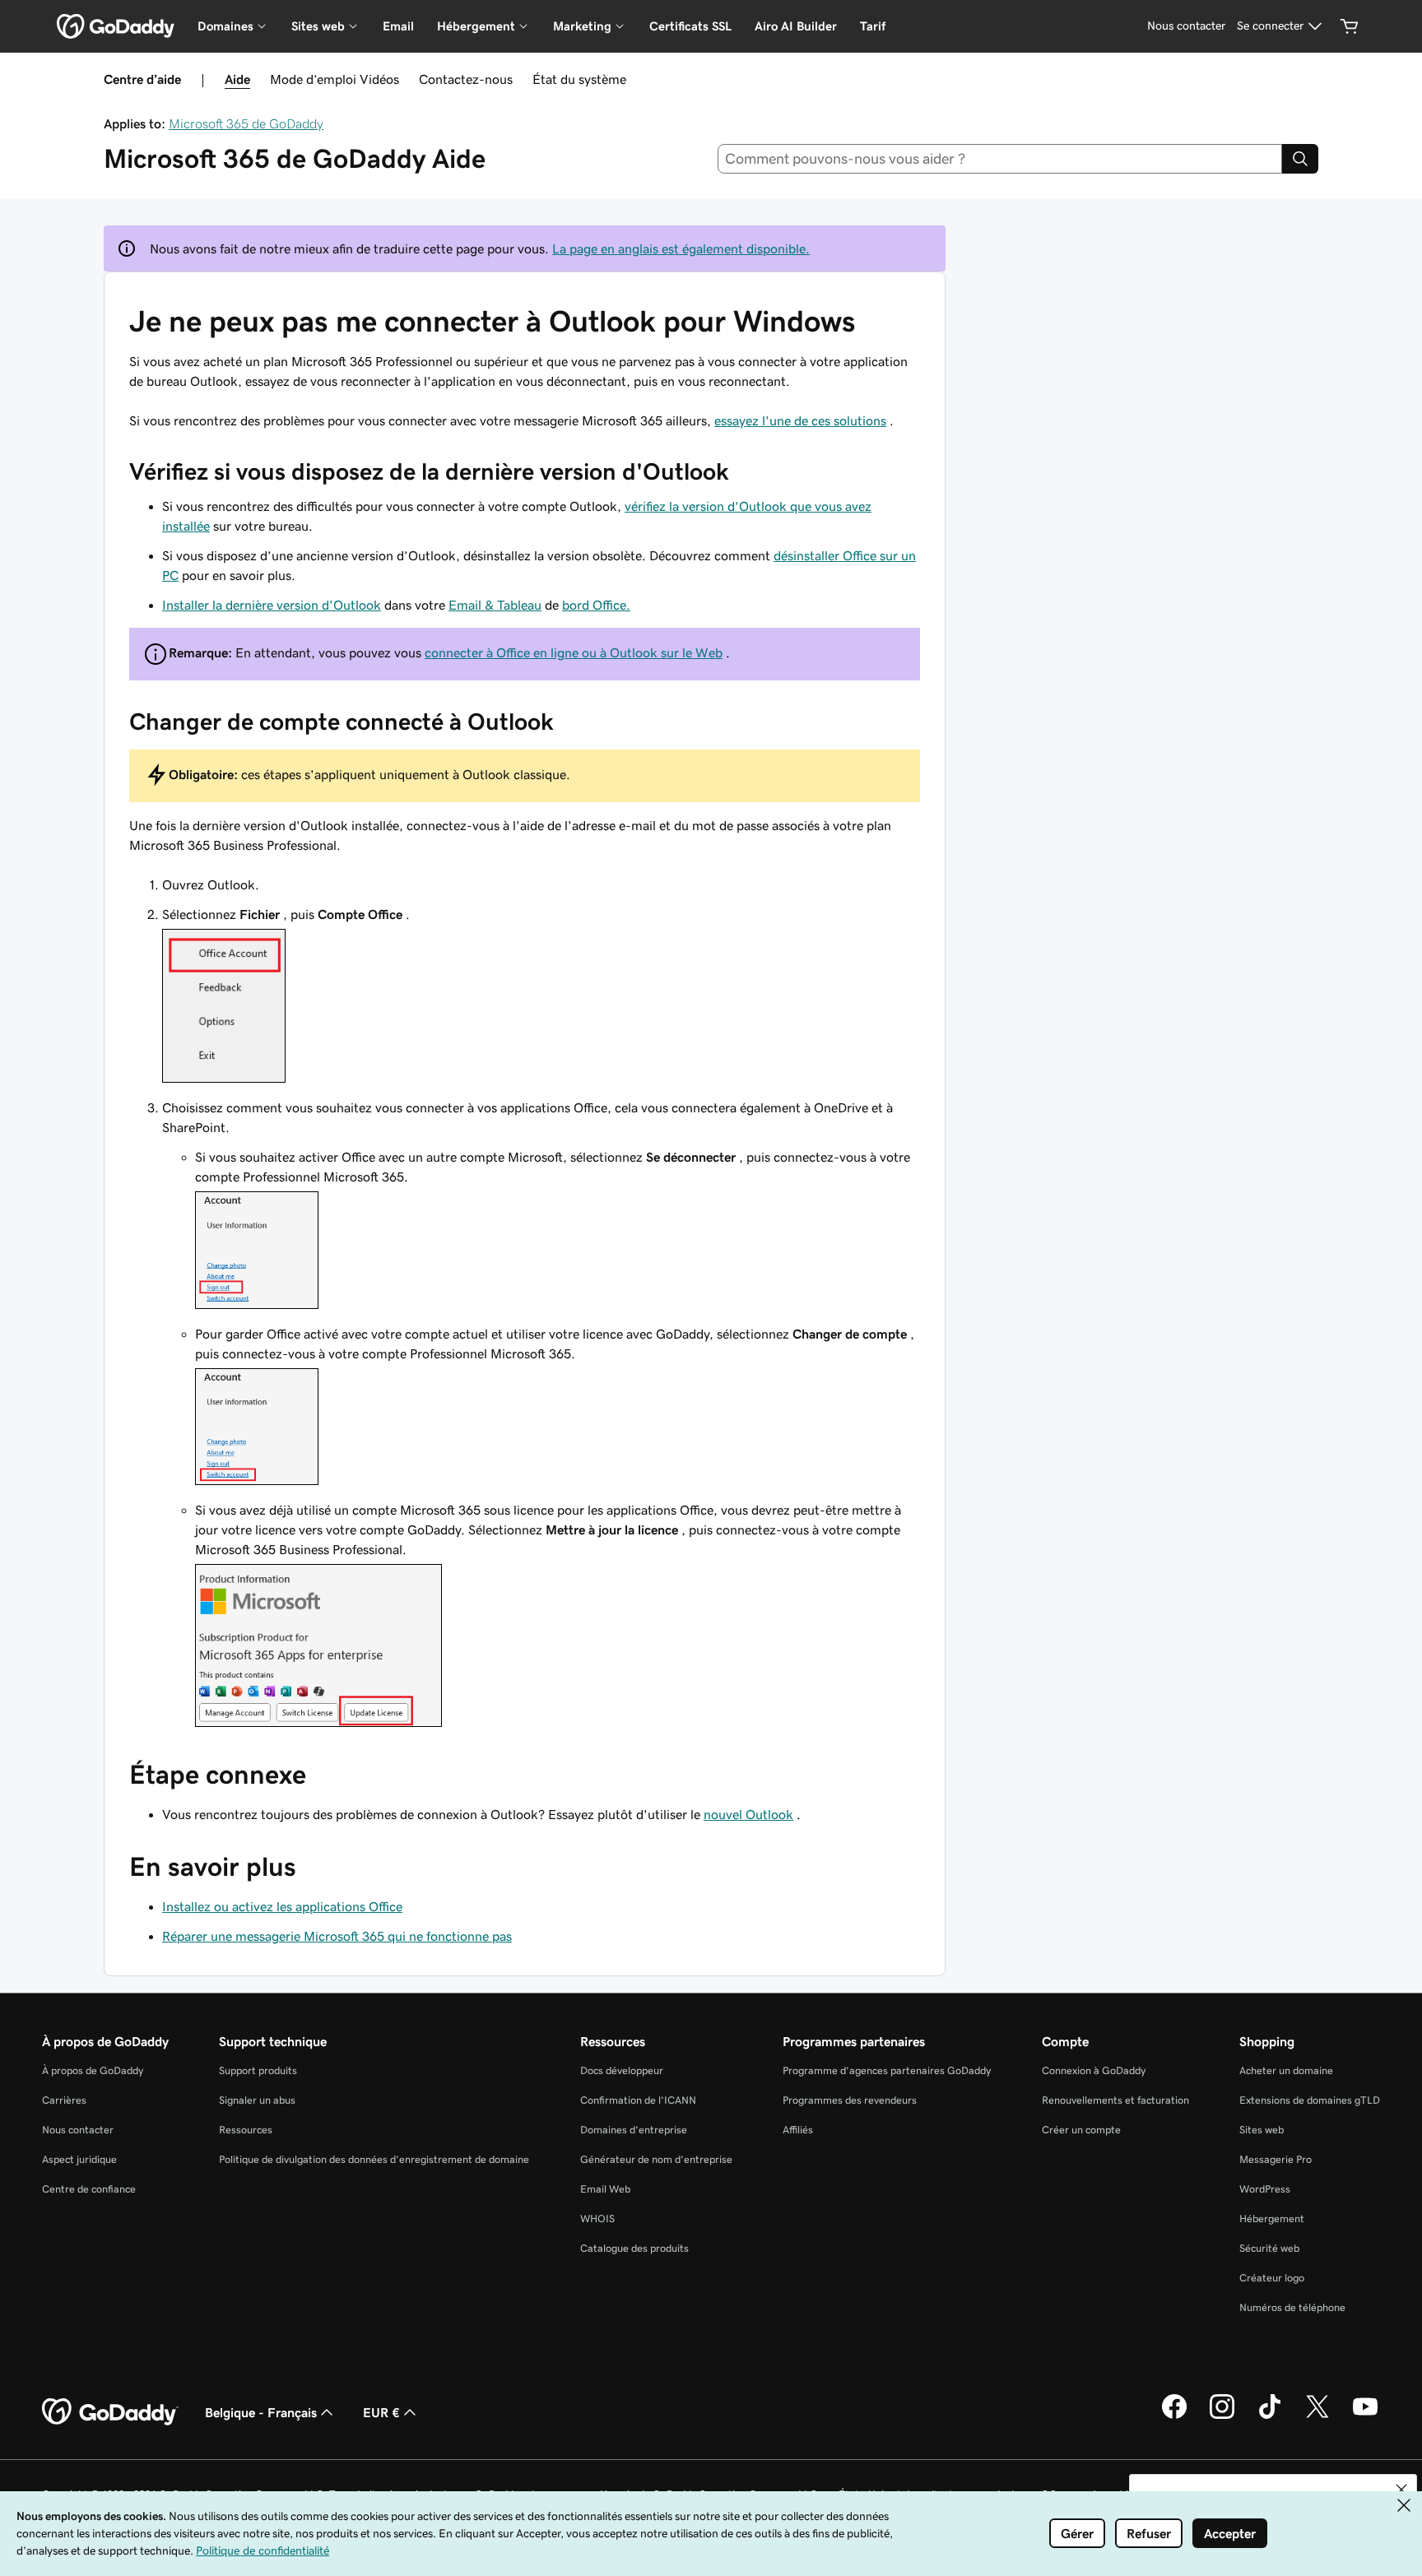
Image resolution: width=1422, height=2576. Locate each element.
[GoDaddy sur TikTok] (1270, 2416)
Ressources (246, 2130)
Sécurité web (1269, 2248)
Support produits (258, 2070)
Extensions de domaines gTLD (1310, 2100)
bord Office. (596, 605)
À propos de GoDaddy (93, 2070)
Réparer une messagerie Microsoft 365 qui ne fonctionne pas (337, 1936)
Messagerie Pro (1276, 2159)
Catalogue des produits (634, 2248)
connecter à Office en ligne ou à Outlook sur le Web (574, 652)
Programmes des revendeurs (850, 2100)
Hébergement (1272, 2219)
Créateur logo (1272, 2278)
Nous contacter (78, 2130)
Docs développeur (622, 2070)
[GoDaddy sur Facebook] (1174, 2416)
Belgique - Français (261, 2412)
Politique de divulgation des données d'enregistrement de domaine (374, 2159)
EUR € (381, 2412)
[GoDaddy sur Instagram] (1222, 2416)
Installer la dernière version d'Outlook (272, 605)
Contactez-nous (466, 79)
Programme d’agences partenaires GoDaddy (887, 2070)
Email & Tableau (495, 605)
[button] (1401, 2490)
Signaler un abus (257, 2100)
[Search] (1300, 159)
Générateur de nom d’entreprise (656, 2159)
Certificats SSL (690, 26)
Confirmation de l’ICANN (638, 2100)
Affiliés (798, 2130)
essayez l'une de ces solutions (800, 420)
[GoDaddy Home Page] (110, 2412)
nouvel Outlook (748, 1814)
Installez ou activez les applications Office (282, 1906)
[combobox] (1000, 159)
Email (398, 26)
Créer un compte (1081, 2130)
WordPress (1265, 2189)
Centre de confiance (89, 2189)
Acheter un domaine (1286, 2070)
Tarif (873, 26)
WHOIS (597, 2219)
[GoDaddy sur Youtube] (1365, 2416)
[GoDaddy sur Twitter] (1317, 2416)
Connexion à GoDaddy (1094, 2070)
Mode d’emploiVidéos (335, 79)
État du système (579, 79)
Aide (237, 79)
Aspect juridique (79, 2159)
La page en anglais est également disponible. (681, 248)
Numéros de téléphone (1292, 2307)
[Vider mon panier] (1350, 26)
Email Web (605, 2189)
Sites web (1262, 2130)
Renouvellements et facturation (1115, 2100)
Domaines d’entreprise (634, 2130)
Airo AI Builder (796, 26)
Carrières (64, 2100)
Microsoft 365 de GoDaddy (246, 123)
